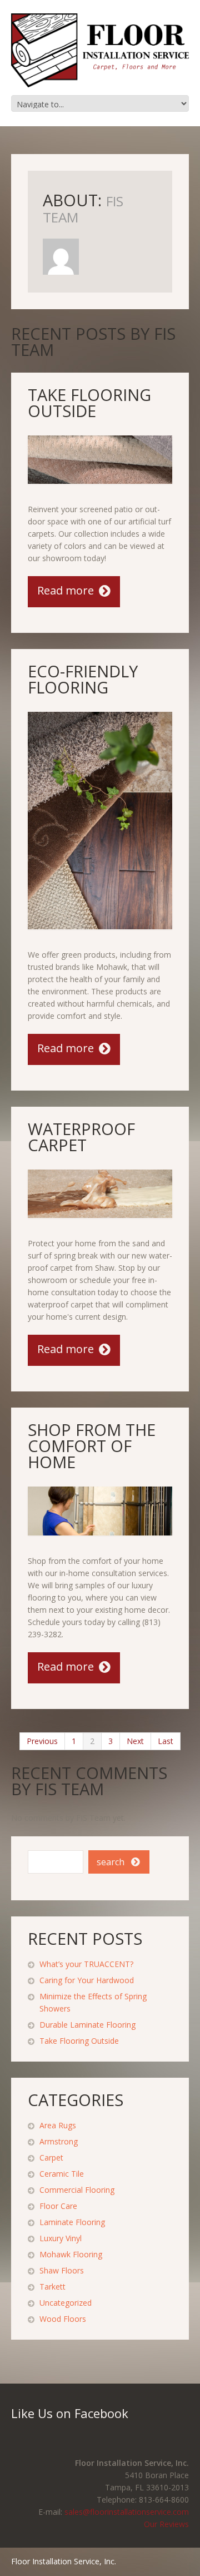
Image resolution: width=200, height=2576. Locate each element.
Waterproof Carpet (81, 1137)
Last (166, 1741)
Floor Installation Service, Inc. (64, 2561)
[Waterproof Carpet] (100, 1194)
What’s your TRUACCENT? (86, 1964)
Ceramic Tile (62, 2174)
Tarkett (52, 2287)
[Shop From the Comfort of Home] (100, 1511)
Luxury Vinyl (61, 2238)
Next (135, 1741)
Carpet (51, 2158)
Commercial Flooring (77, 2190)
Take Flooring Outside (89, 403)
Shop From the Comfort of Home (92, 1446)
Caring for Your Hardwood (87, 1980)
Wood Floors (63, 2319)
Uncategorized (66, 2303)
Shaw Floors (62, 2270)
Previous (42, 1741)
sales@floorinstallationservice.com (127, 2512)
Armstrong (59, 2141)
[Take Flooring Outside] (100, 460)
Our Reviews (166, 2524)
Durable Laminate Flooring (87, 2025)
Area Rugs (58, 2125)
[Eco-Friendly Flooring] (100, 821)
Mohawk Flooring (71, 2254)
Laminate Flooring (72, 2222)
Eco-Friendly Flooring (83, 679)
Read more (66, 590)
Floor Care (58, 2206)
